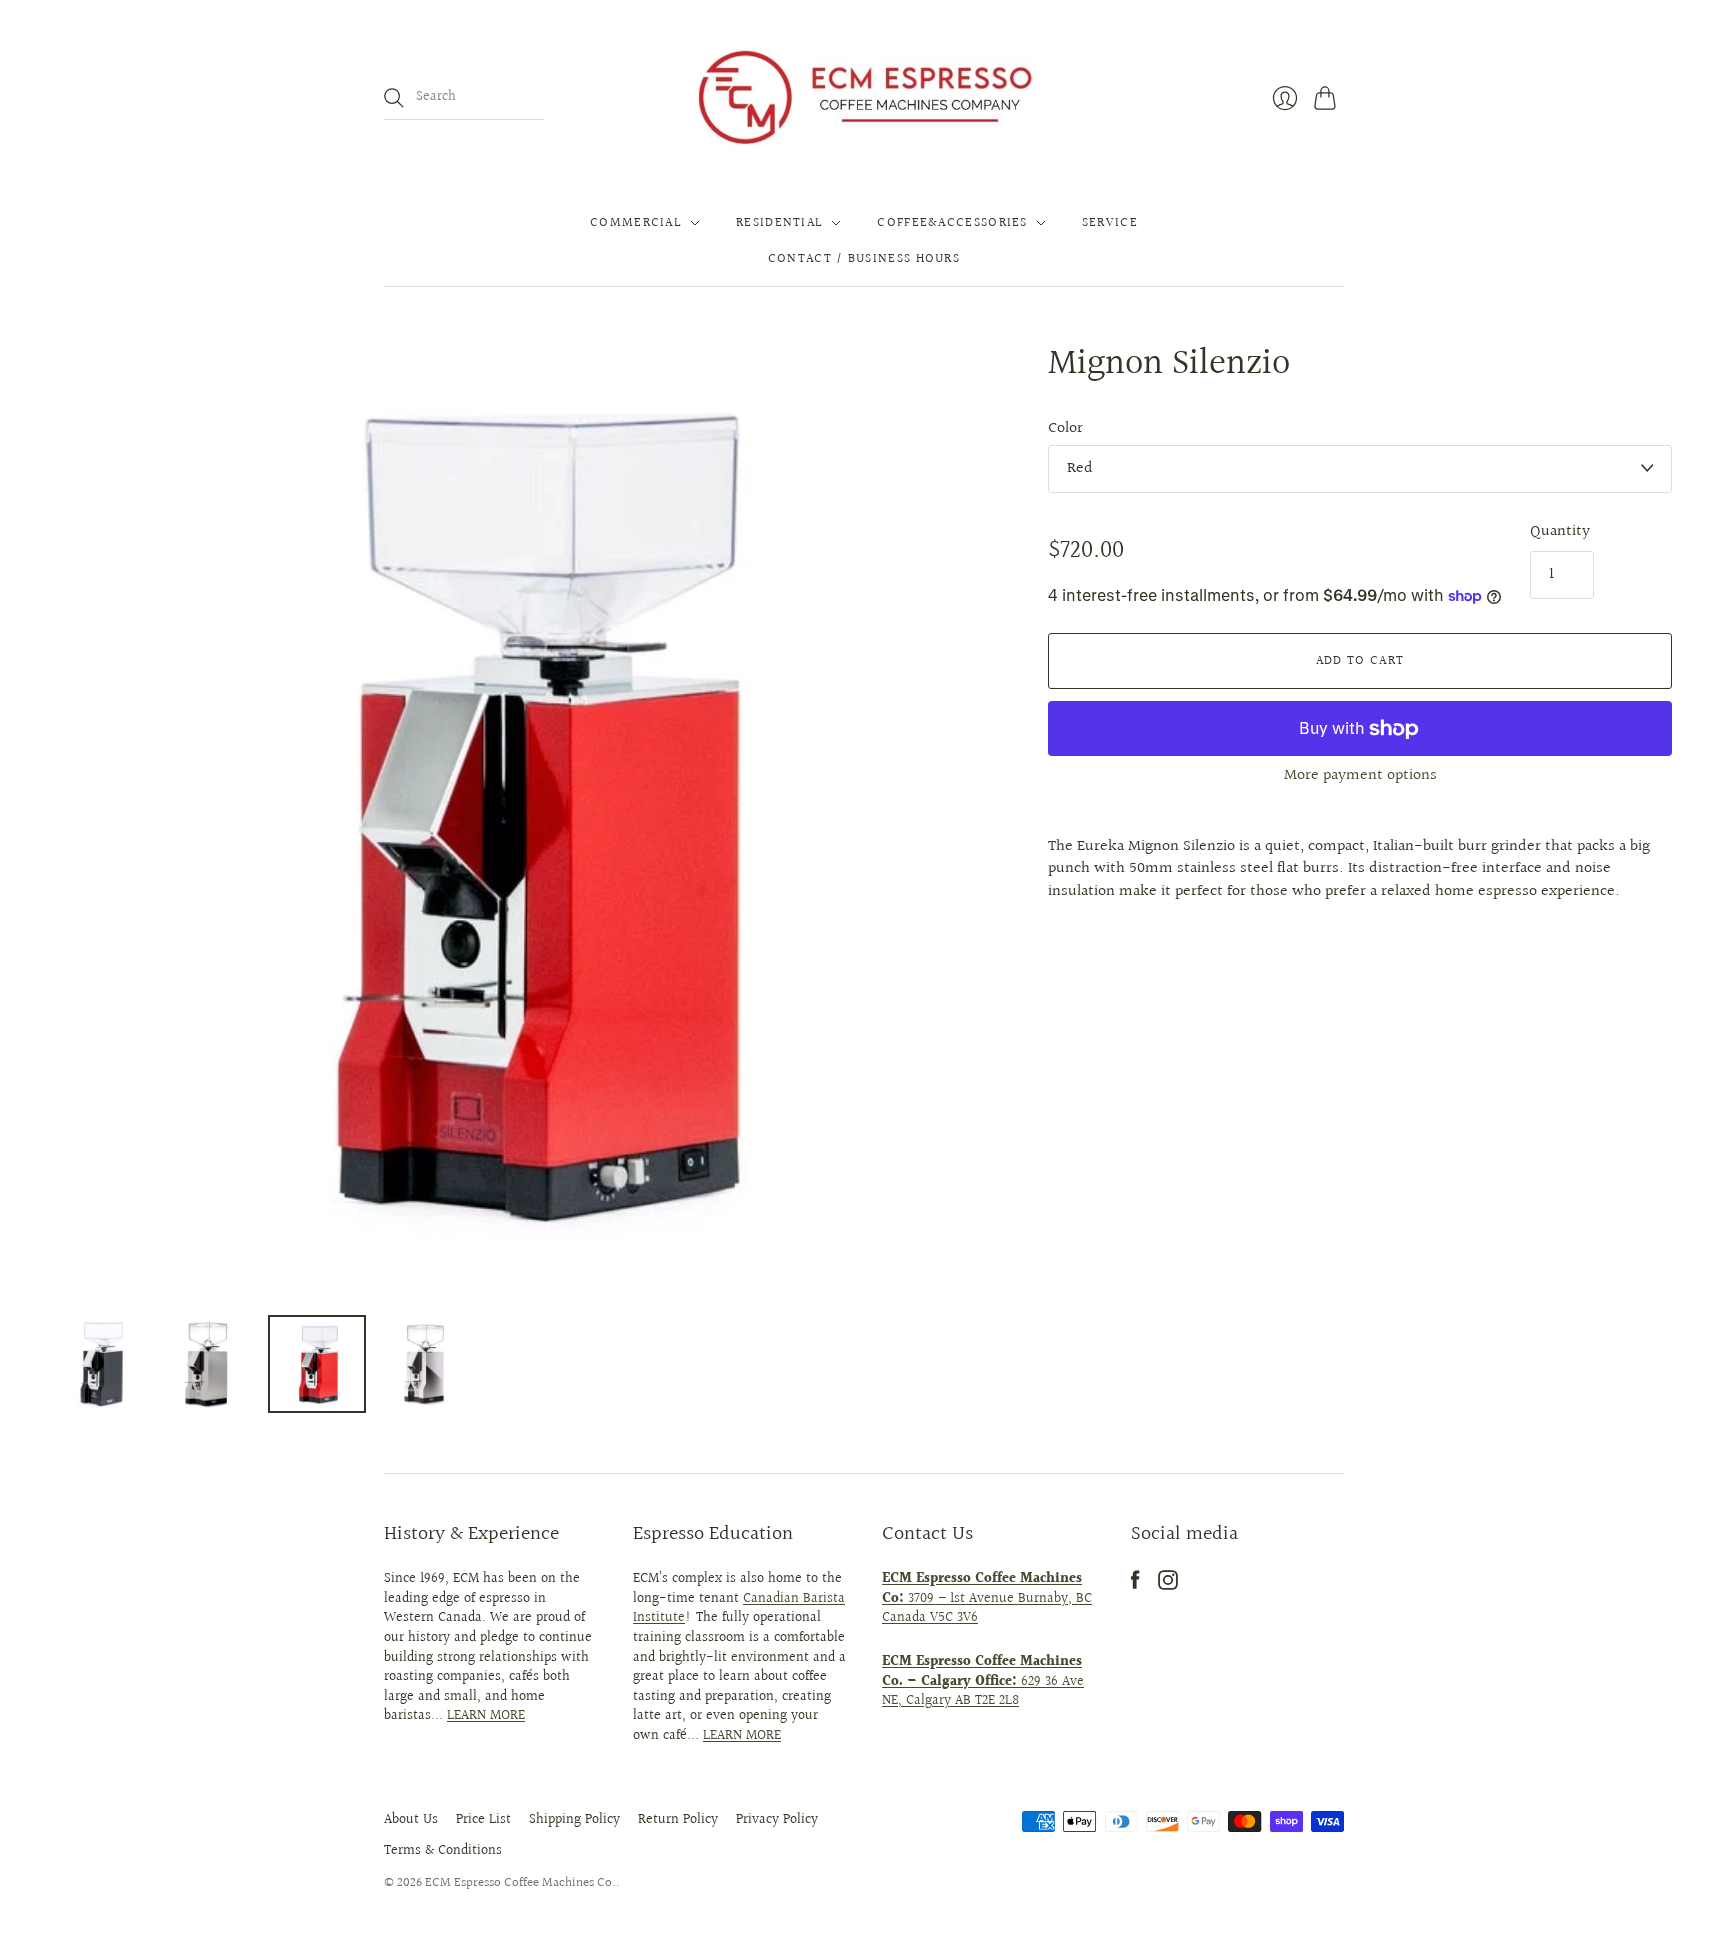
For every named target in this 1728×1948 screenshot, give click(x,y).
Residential (779, 223)
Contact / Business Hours (864, 259)
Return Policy (678, 1820)
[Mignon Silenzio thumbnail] (101, 1364)
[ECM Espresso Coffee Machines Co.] (864, 98)
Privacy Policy (777, 1820)
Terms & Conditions (443, 1851)
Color (1065, 429)
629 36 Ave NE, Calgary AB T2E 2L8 (983, 1681)
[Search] (394, 98)
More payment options (1360, 775)
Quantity (1560, 532)
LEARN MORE (486, 1716)
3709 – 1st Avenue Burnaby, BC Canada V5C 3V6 (987, 1598)
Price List (483, 1820)
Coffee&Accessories (952, 223)
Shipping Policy (574, 1820)
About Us (411, 1820)
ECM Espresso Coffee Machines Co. (520, 1883)
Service (1110, 223)
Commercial (636, 223)
